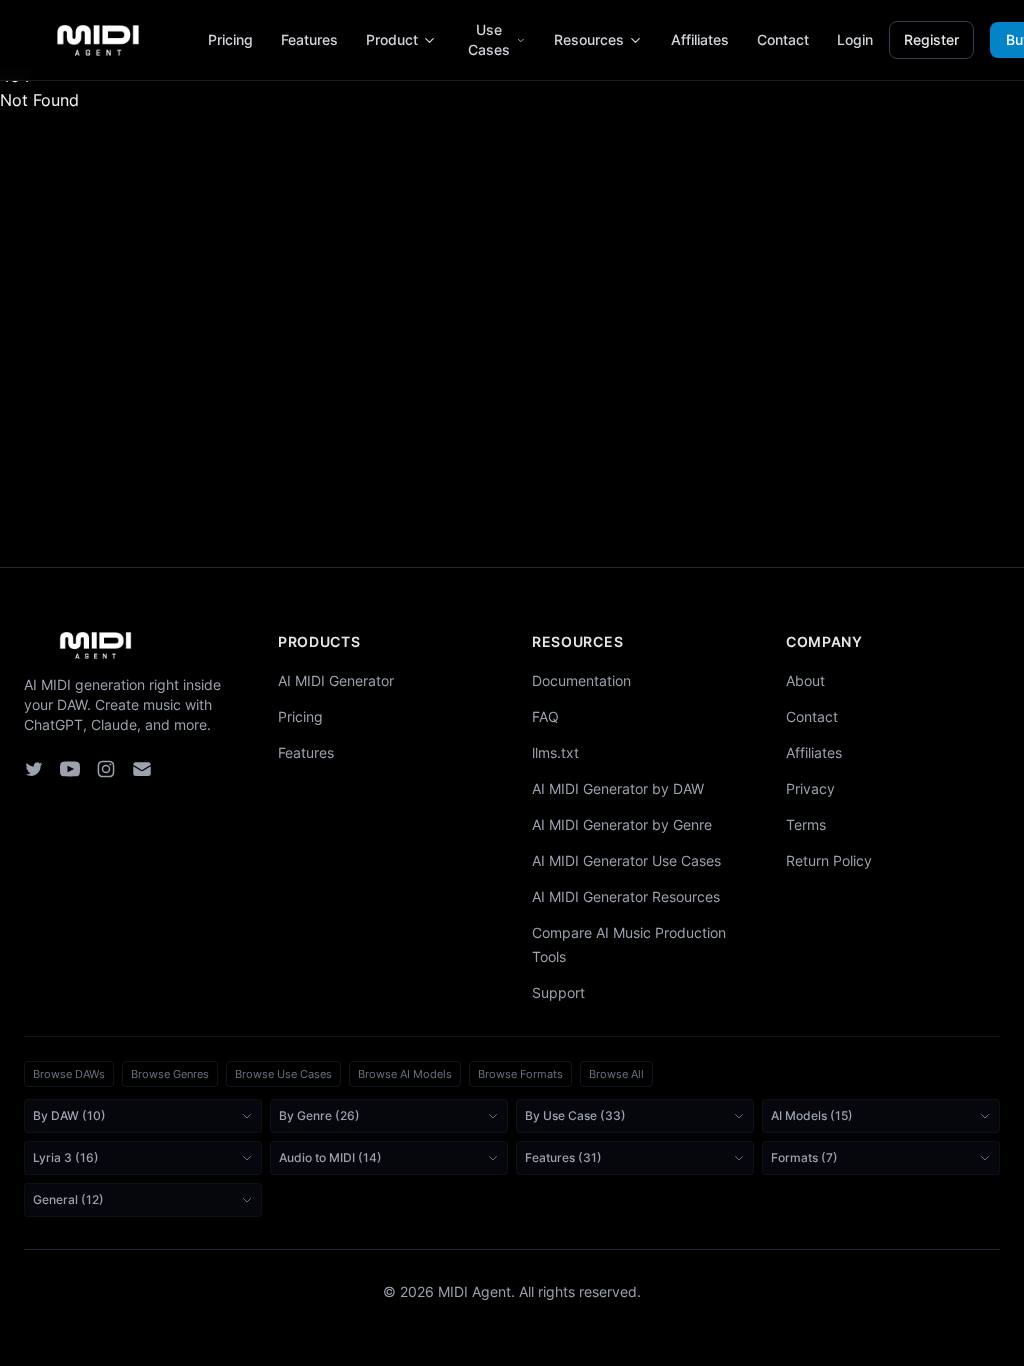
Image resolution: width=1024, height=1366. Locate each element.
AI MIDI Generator (336, 680)
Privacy (810, 788)
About (805, 680)
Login (855, 39)
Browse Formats (520, 1074)
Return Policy (829, 860)
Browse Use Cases (283, 1074)
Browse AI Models (405, 1074)
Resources (589, 39)
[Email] (142, 769)
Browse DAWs (69, 1074)
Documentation (581, 680)
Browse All (616, 1074)
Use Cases (489, 39)
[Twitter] (34, 769)
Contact (783, 39)
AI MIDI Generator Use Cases (626, 860)
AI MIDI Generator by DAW (618, 788)
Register (931, 39)
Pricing (230, 39)
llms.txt (555, 752)
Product (392, 39)
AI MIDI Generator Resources (626, 896)
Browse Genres (170, 1074)
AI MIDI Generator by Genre (622, 824)
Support (558, 992)
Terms (806, 824)
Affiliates (700, 39)
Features (309, 39)
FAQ (545, 716)
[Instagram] (106, 769)
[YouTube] (70, 769)
